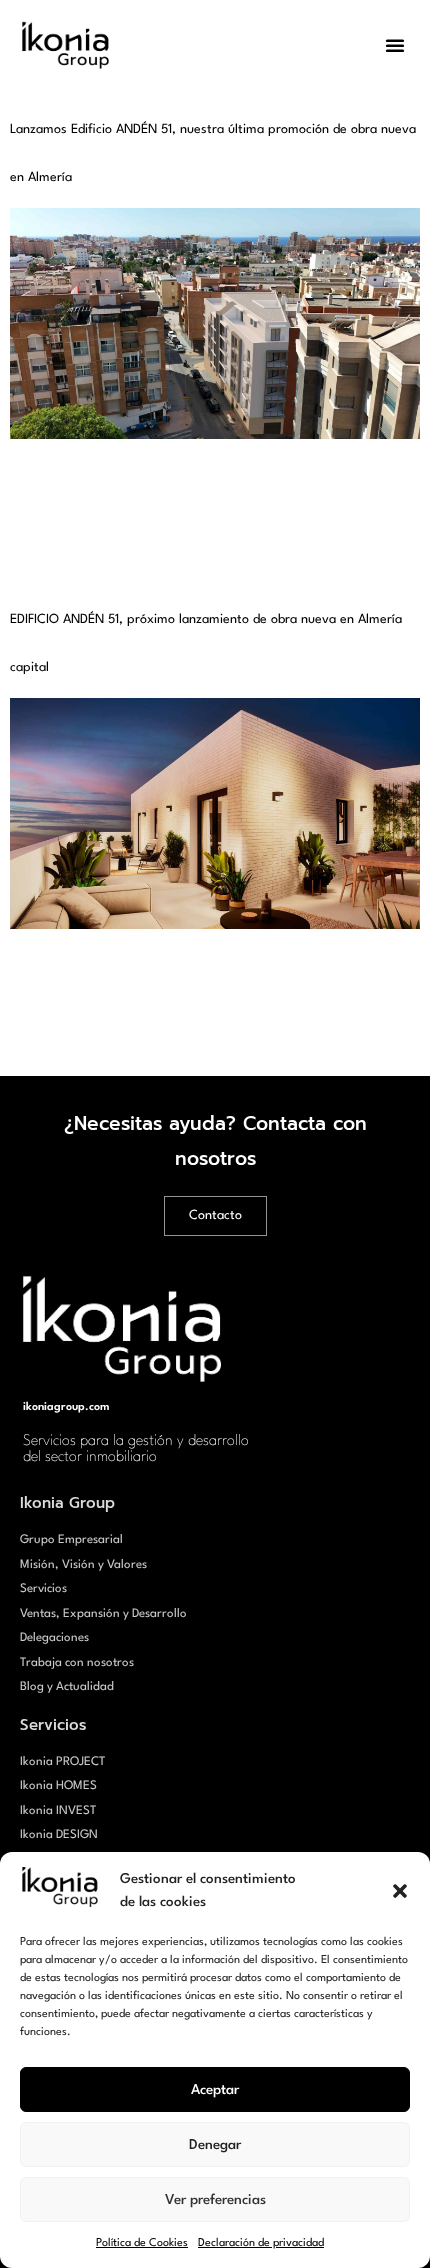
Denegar (215, 2145)
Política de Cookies (142, 2243)
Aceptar (215, 2090)
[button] (400, 1891)
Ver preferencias (215, 2200)
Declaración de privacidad (261, 2243)
